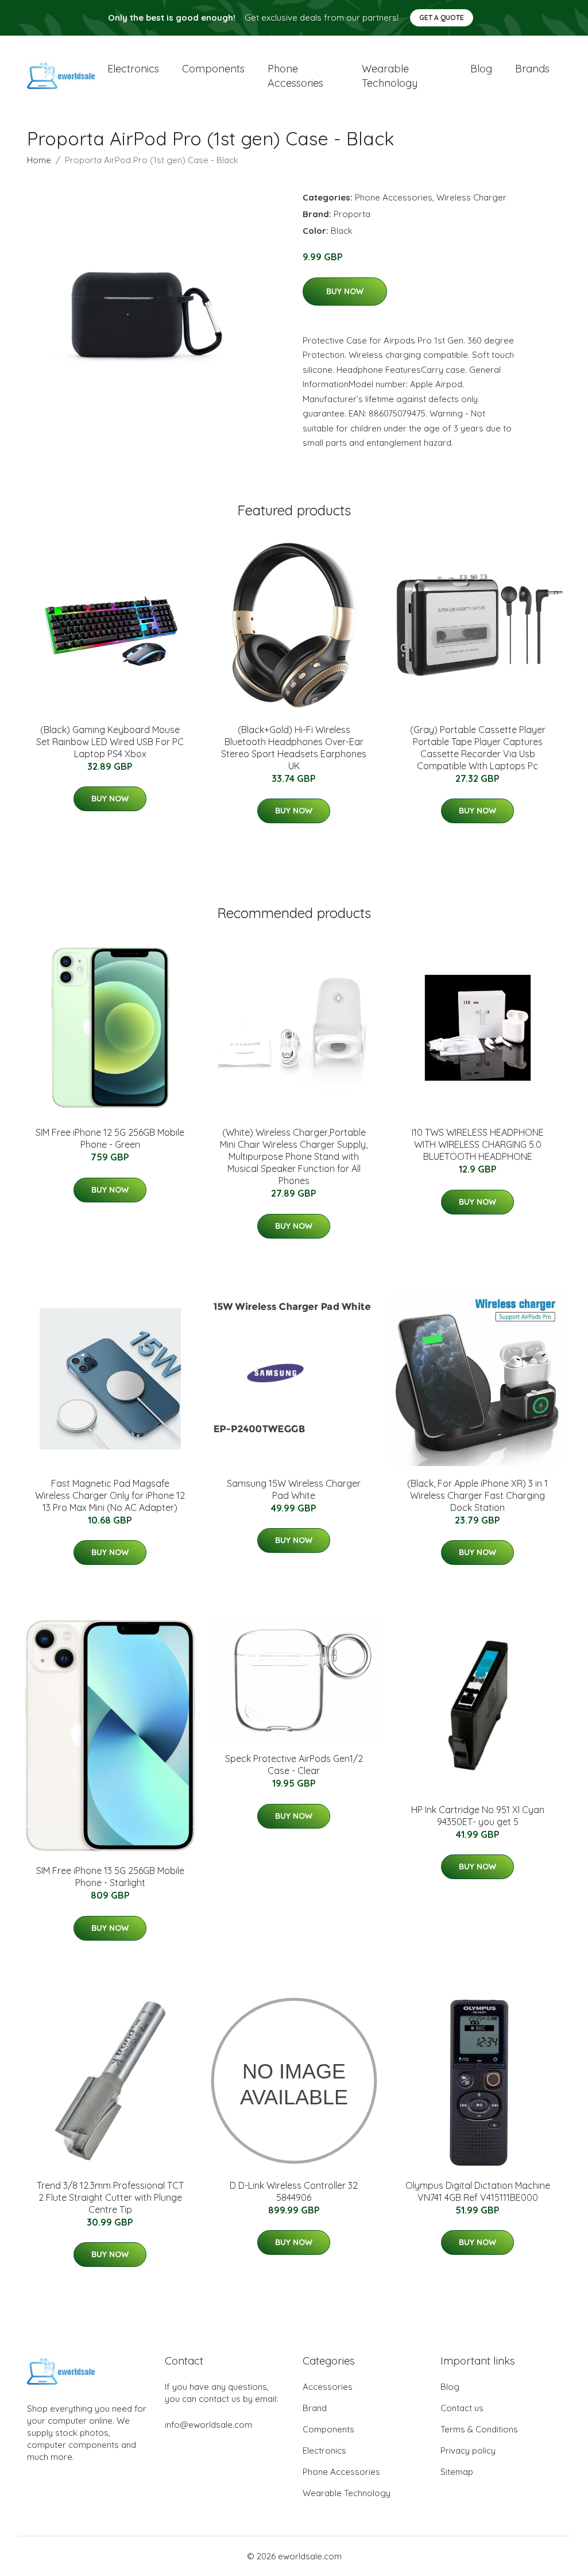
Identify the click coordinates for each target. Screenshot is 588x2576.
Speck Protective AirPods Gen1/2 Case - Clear (294, 1765)
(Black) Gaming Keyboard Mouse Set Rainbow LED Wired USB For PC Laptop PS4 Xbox (110, 742)
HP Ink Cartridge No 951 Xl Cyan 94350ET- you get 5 (478, 1816)
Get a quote (442, 18)
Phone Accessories (394, 197)
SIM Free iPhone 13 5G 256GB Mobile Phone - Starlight (110, 1877)
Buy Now (345, 291)
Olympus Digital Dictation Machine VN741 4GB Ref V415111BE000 (478, 2191)
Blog (481, 69)
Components (213, 69)
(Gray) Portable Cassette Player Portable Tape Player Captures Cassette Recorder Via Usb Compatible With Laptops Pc (478, 748)
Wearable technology (390, 76)
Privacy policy (468, 2450)
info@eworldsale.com (208, 2425)
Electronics (133, 69)
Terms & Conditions (479, 2429)
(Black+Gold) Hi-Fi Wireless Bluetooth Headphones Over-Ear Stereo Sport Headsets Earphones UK (294, 748)
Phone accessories (295, 76)
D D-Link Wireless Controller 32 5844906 (294, 2191)
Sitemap (457, 2472)
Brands (532, 69)
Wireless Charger (471, 197)
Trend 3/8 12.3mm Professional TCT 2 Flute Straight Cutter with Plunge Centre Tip (110, 2197)
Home (39, 160)
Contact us (462, 2408)
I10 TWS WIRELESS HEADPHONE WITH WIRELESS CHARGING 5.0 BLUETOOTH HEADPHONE (478, 1144)
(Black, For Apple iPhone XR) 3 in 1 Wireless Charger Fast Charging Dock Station (477, 1495)
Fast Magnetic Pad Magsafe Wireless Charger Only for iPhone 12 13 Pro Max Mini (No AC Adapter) (110, 1495)
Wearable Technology (347, 2493)
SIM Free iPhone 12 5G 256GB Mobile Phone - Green (110, 1138)
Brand (315, 2408)
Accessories (328, 2387)
